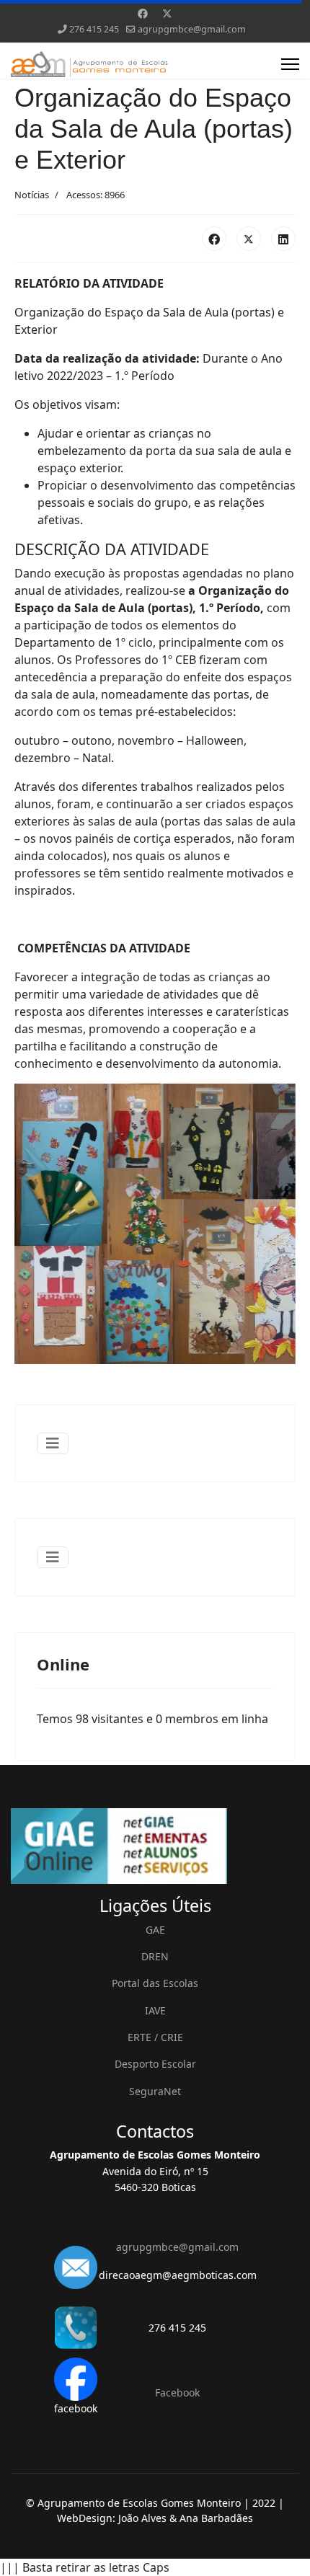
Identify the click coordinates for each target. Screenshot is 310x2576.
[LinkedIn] (283, 239)
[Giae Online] (155, 1846)
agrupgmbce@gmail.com (192, 29)
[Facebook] (143, 13)
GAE (155, 1930)
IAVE (155, 2010)
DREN (155, 1956)
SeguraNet (155, 2091)
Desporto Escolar (155, 2064)
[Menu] (290, 64)
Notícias (32, 195)
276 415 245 (94, 29)
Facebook (177, 2393)
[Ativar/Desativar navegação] (53, 1443)
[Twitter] (167, 13)
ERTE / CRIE (155, 2037)
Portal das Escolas (155, 1983)
